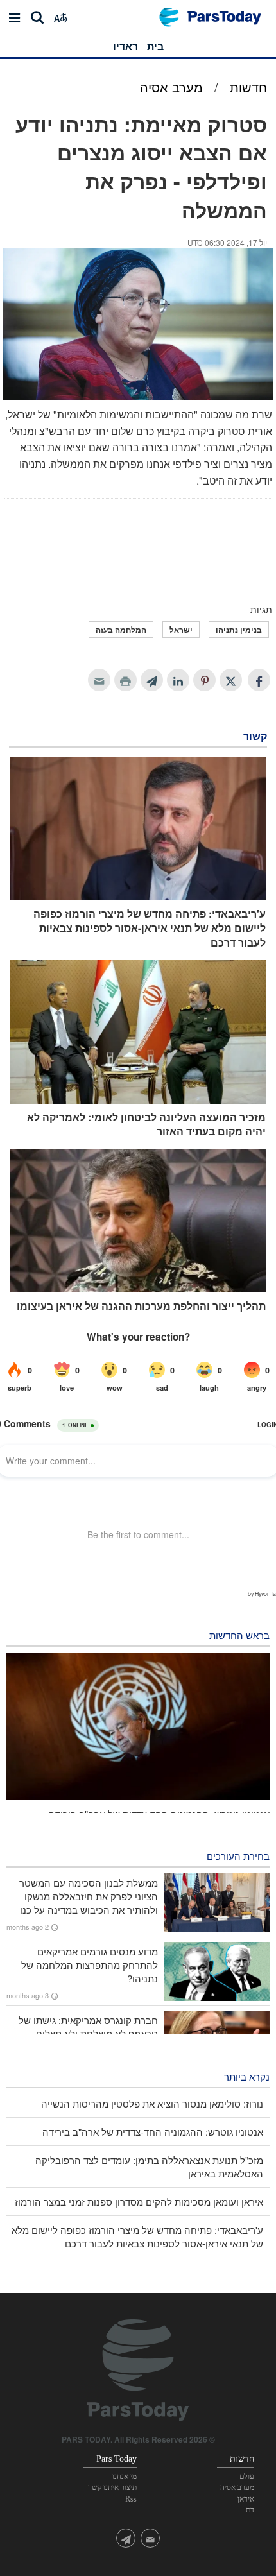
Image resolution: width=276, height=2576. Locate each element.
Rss (131, 2499)
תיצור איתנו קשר (112, 2487)
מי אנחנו (125, 2477)
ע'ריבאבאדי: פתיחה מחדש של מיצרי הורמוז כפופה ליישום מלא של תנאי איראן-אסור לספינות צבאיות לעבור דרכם (150, 928)
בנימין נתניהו (239, 630)
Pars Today (217, 17)
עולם (247, 2477)
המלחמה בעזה (121, 630)
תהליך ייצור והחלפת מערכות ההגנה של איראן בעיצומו (141, 1306)
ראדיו (125, 46)
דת (250, 2510)
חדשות (248, 87)
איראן (246, 2499)
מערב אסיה (171, 87)
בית (155, 46)
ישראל (181, 630)
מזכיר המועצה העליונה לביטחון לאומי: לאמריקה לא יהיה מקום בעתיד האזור (146, 1124)
